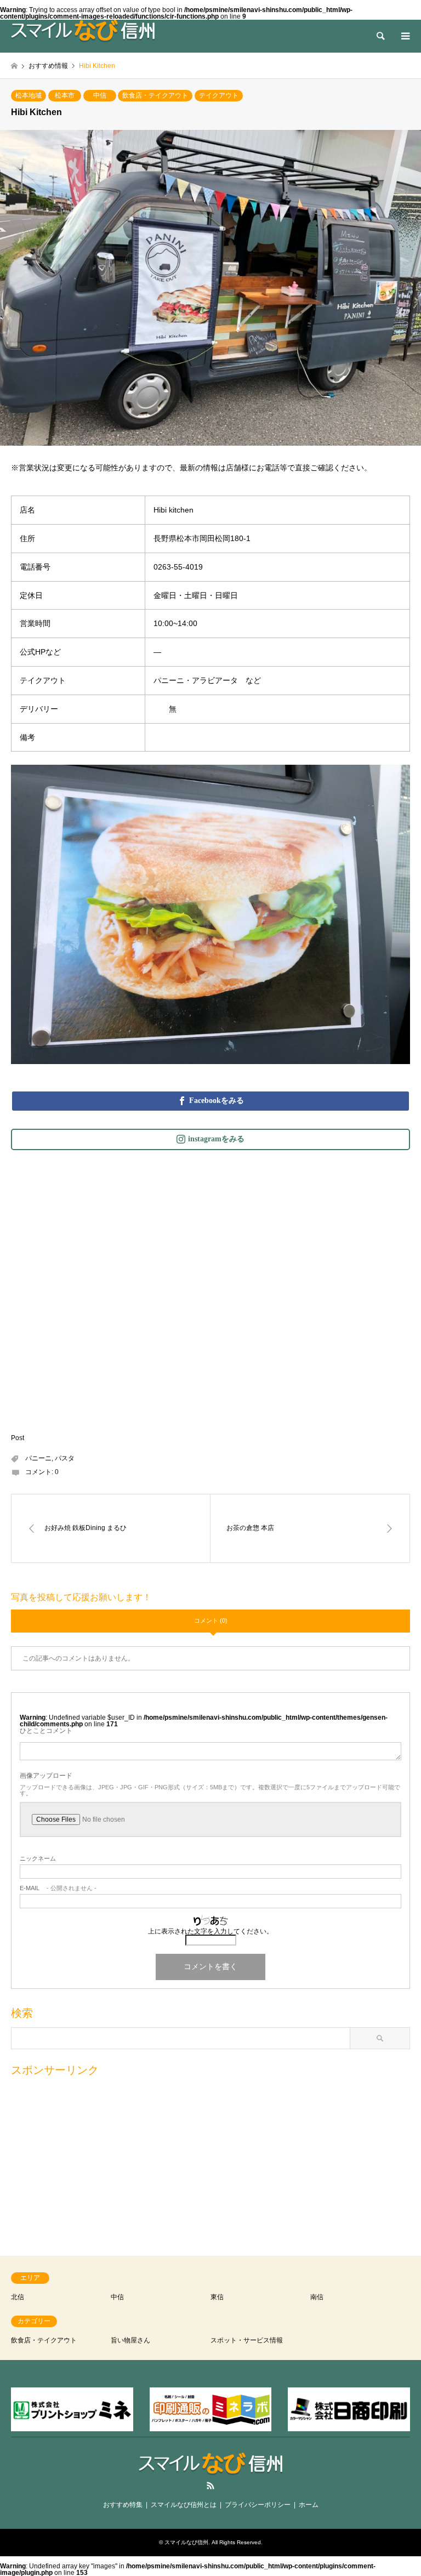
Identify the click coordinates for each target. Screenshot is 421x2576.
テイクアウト (219, 95)
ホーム (309, 2505)
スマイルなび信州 (186, 2542)
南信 (317, 2297)
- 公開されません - (58, 1888)
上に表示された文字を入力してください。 (210, 1931)
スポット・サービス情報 (247, 2340)
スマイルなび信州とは (184, 2505)
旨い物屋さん (130, 2340)
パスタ (65, 1458)
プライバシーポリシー (258, 2505)
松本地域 (29, 95)
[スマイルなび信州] (83, 31)
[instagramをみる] (210, 1139)
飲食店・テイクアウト (155, 95)
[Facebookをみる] (210, 1101)
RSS (210, 2486)
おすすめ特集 (123, 2505)
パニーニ (38, 1458)
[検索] (380, 36)
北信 (18, 2297)
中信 (100, 95)
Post (18, 1438)
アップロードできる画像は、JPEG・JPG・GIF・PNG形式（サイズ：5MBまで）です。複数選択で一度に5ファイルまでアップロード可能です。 (210, 1790)
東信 (217, 2297)
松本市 (65, 95)
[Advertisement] (210, 2161)
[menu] (405, 36)
